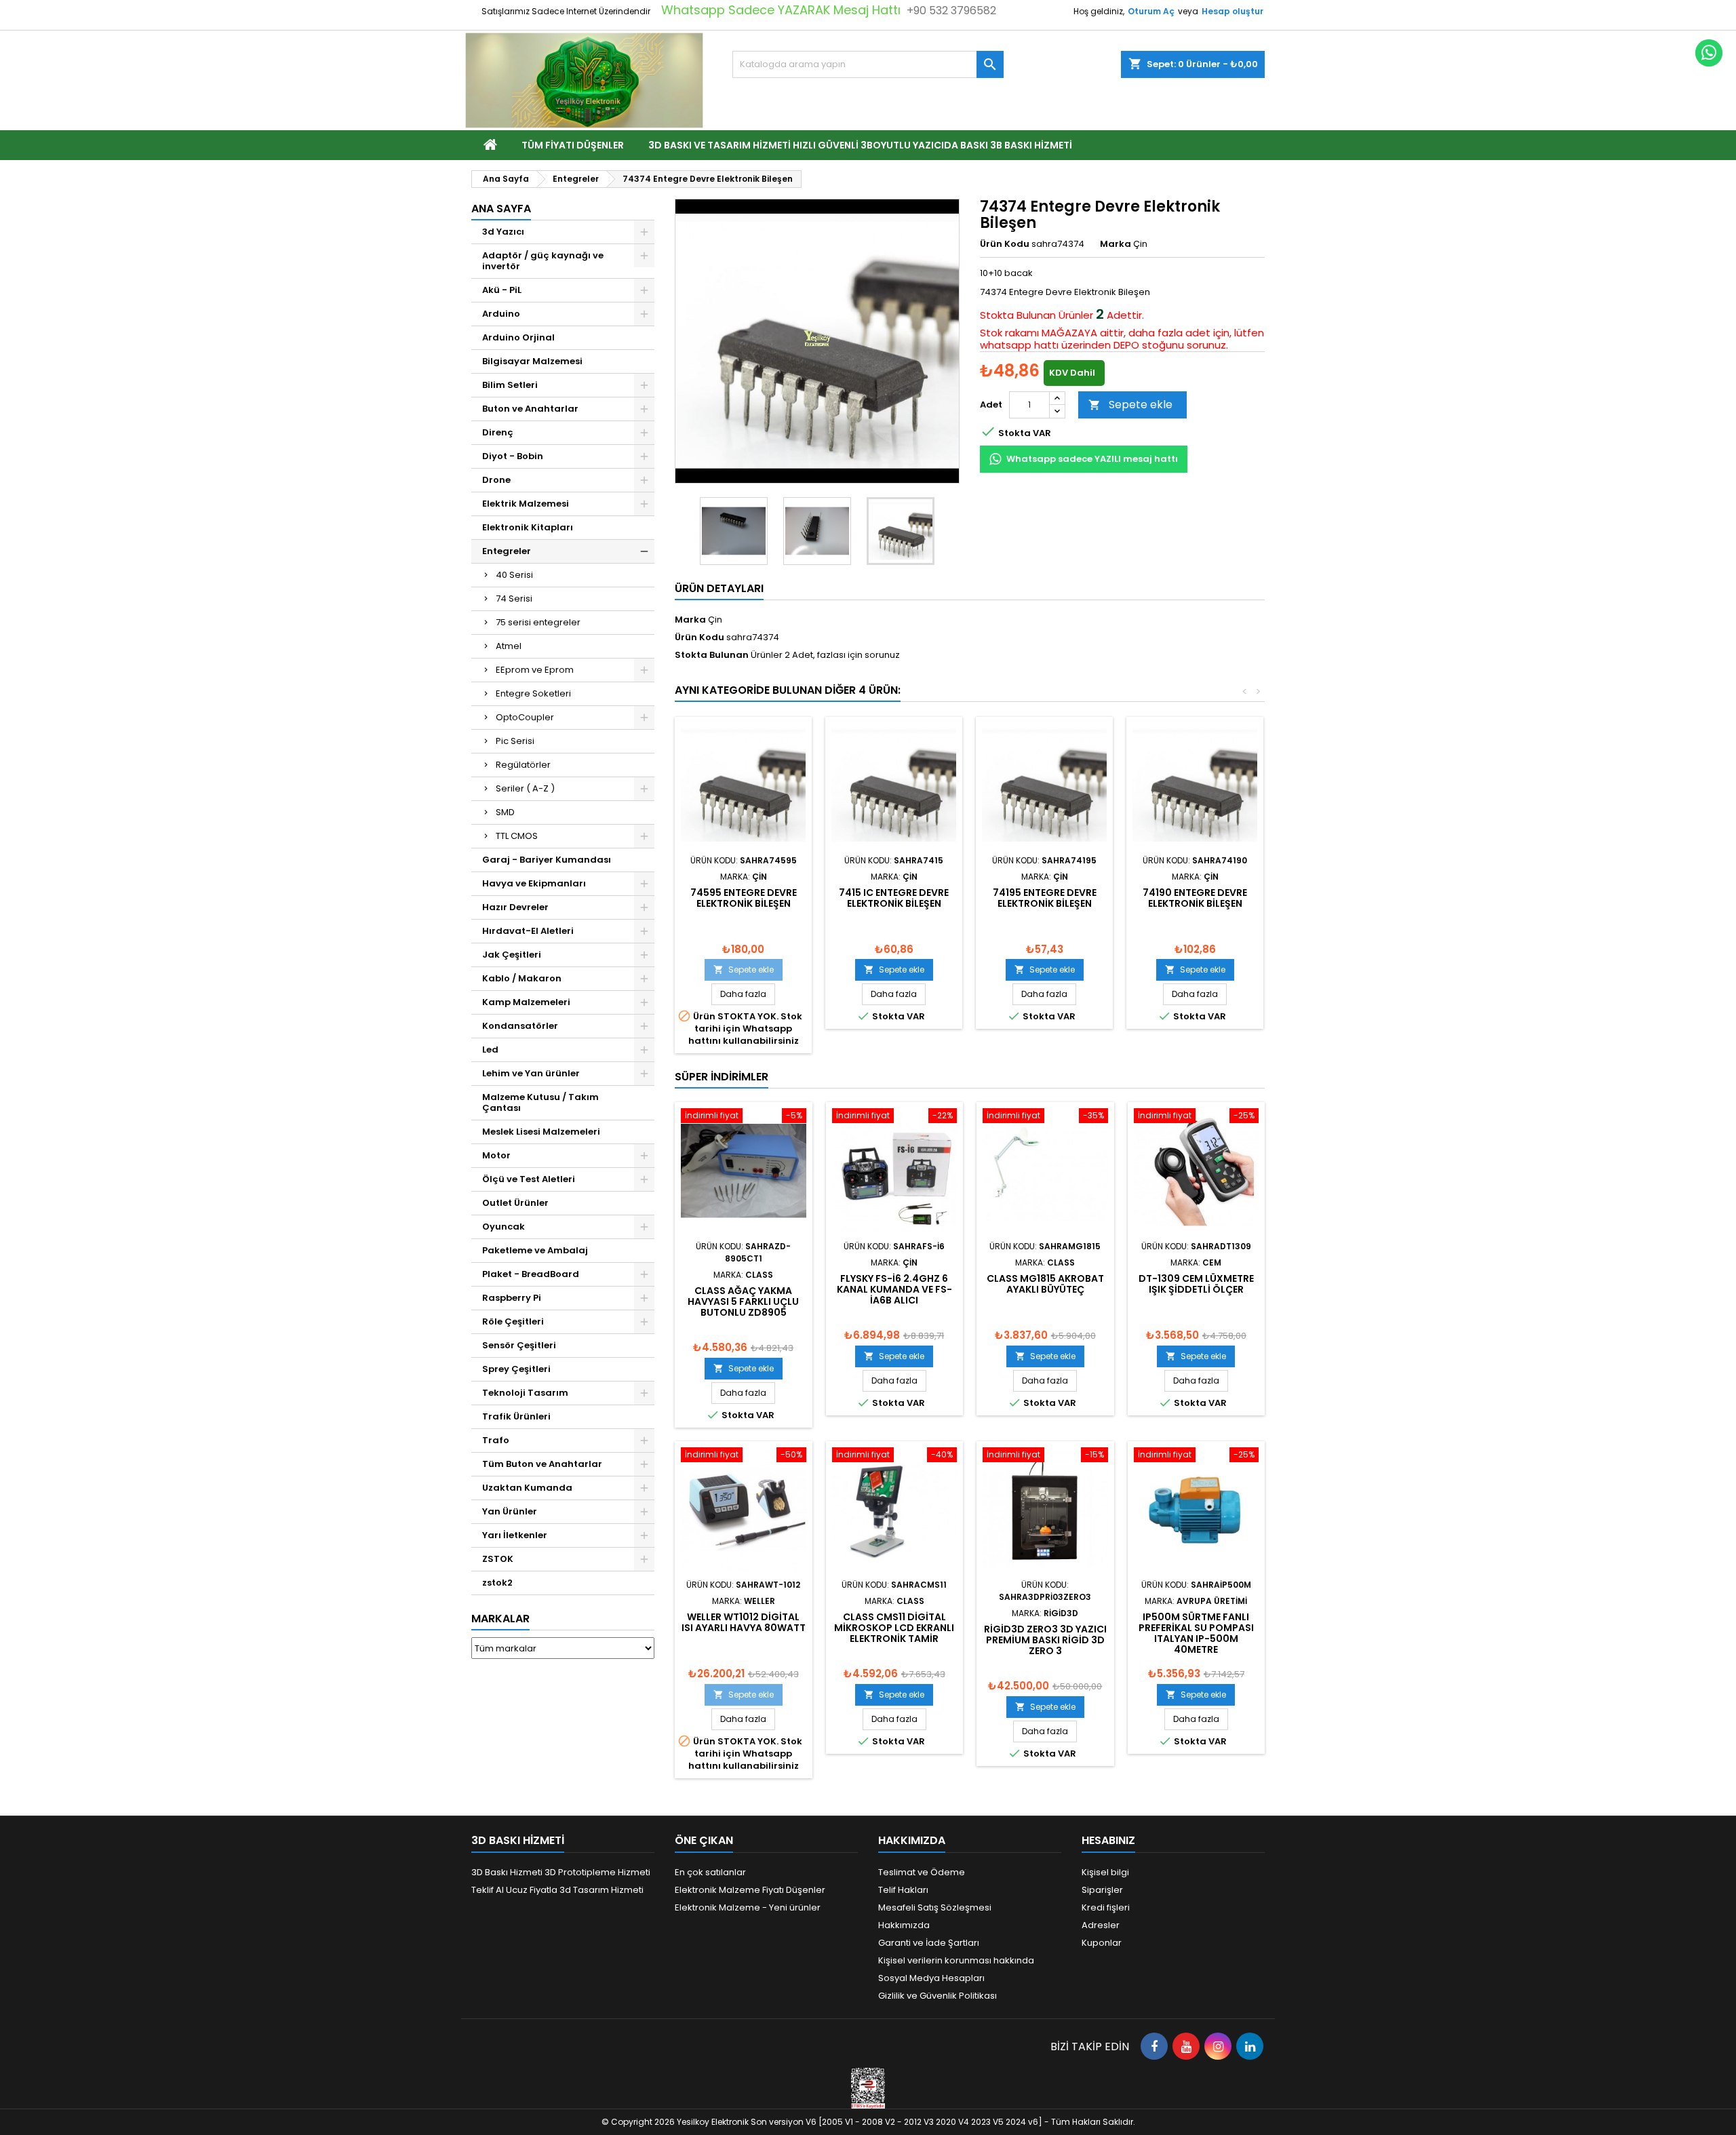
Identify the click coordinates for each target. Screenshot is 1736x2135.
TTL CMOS (517, 836)
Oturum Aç (1151, 11)
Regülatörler (523, 765)
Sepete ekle (1130, 405)
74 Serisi (514, 599)
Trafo (496, 1440)
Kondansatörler (520, 1026)
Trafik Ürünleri (516, 1416)
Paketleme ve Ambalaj (535, 1250)
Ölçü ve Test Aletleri (529, 1179)
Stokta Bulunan (1018, 315)
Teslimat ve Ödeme (922, 1872)
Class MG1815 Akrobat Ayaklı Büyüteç (1045, 1284)
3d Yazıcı (503, 232)
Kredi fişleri (1106, 1907)
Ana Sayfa (501, 209)
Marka (1116, 244)
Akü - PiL (502, 290)
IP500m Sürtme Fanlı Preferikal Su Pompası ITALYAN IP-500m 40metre (1196, 1633)
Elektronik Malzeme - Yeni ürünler (748, 1907)
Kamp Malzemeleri (526, 1002)
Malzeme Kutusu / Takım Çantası (540, 1102)
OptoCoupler (525, 717)
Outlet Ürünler (515, 1203)
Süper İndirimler (722, 1077)
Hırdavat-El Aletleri (528, 931)
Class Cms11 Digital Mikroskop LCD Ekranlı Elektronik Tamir (894, 1628)
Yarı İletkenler (515, 1535)
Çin (715, 620)
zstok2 (497, 1583)
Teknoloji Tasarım (525, 1393)
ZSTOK (498, 1559)
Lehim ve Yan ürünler (531, 1073)
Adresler (1101, 1925)
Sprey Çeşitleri (516, 1369)
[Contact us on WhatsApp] (1709, 53)
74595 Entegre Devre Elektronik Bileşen (744, 898)
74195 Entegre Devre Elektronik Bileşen (1045, 898)
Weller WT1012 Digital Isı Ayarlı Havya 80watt (744, 1622)
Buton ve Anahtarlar (530, 409)
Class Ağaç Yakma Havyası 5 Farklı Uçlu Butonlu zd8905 (743, 1301)
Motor (496, 1155)
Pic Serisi (515, 741)
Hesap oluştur (1232, 11)
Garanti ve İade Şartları (929, 1943)
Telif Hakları (903, 1890)
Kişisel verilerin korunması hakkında (956, 1960)
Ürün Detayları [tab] (719, 588)
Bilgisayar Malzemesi (532, 361)
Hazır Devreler (515, 907)
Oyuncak (504, 1227)
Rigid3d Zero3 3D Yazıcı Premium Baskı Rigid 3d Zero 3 (1045, 1640)
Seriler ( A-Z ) (525, 788)
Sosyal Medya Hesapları (931, 1978)
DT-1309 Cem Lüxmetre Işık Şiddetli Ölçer (1196, 1284)
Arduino (501, 314)
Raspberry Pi (512, 1298)
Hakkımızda (904, 1925)
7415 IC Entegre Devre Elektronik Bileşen (894, 898)
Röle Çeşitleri (513, 1321)
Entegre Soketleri (533, 693)
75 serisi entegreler (538, 622)
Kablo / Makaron (522, 978)
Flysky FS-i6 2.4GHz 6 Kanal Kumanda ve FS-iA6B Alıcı (894, 1289)
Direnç (498, 432)
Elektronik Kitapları (528, 527)
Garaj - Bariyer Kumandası (547, 860)
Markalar (500, 1619)
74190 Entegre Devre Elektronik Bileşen (1195, 898)
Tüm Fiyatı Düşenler (573, 145)
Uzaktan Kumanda (527, 1488)
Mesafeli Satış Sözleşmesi (935, 1907)
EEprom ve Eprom (535, 670)
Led (490, 1050)
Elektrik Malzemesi (526, 504)
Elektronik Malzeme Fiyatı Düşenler (750, 1890)
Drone (496, 480)
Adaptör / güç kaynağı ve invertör (543, 261)
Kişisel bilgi (1105, 1872)
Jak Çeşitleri (512, 955)
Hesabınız (1108, 1840)
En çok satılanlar (710, 1872)
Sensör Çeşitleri (519, 1345)
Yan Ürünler (510, 1511)
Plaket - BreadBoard (531, 1274)
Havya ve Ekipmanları (534, 883)
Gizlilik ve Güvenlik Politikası (938, 1996)
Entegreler (507, 551)
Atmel (509, 646)
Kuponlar (1102, 1943)
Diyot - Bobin (513, 456)
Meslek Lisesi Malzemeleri (541, 1132)
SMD (505, 812)
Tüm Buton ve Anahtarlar (542, 1464)
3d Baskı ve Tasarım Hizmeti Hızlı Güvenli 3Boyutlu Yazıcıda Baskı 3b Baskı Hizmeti (860, 145)
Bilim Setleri (510, 385)
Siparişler (1102, 1890)
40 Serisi (514, 575)
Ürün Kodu (1005, 244)
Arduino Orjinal (518, 337)
